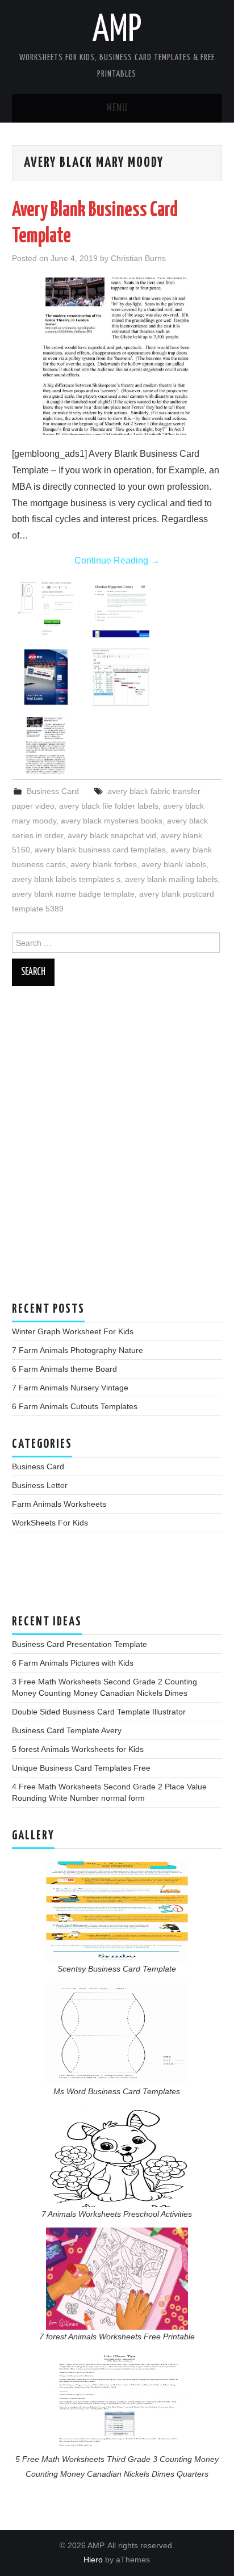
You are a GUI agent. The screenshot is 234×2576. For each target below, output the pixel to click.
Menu (117, 108)
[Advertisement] (117, 1149)
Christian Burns (138, 258)
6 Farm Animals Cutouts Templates (75, 1406)
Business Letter (40, 1485)
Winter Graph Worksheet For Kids (73, 1331)
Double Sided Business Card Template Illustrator (99, 1712)
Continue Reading (117, 560)
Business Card (53, 791)
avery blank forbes (104, 864)
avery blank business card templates (100, 850)
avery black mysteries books (112, 821)
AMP (117, 31)
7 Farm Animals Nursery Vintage (70, 1388)
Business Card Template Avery (67, 1730)
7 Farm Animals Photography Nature (78, 1350)
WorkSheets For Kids (50, 1523)
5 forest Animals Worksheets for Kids (78, 1749)
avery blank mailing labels (171, 879)
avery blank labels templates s (66, 879)
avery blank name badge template (73, 894)
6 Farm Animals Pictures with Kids (73, 1663)
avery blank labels (174, 864)
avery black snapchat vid (112, 835)
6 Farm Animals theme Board (64, 1369)
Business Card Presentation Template (80, 1644)
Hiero (93, 2560)
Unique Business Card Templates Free (81, 1768)
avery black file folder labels (109, 806)
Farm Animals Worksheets (59, 1504)
